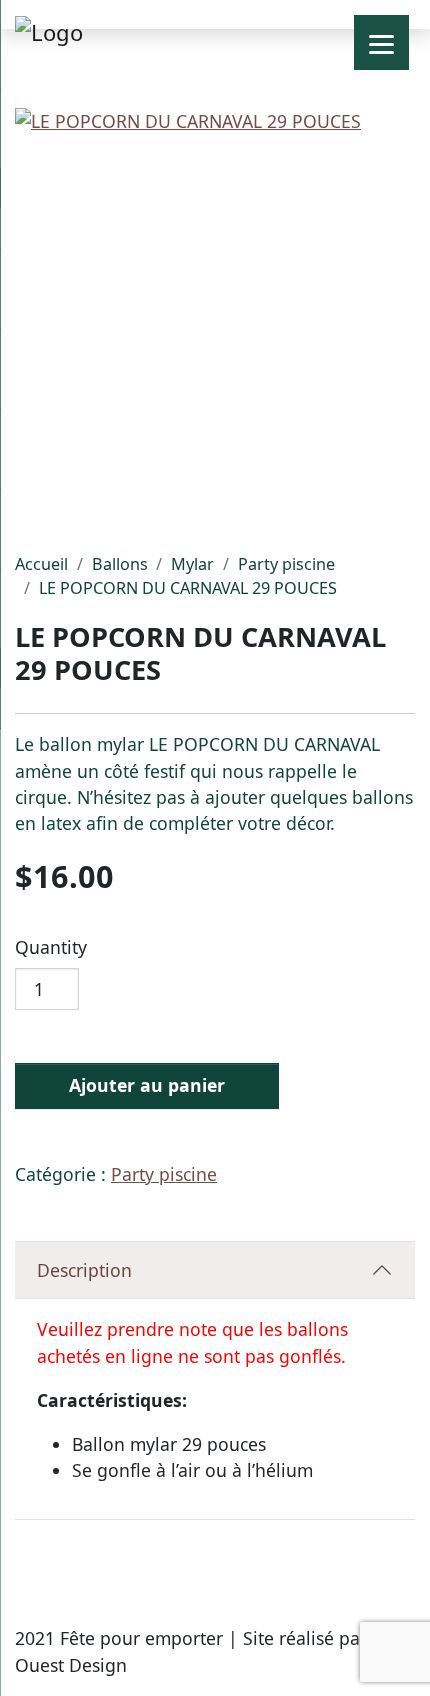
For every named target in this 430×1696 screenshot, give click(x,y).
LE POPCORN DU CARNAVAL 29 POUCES (188, 588)
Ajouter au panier (147, 1085)
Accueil (41, 564)
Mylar (192, 564)
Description (84, 1270)
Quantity (51, 947)
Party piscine (286, 564)
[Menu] (381, 42)
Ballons (120, 564)
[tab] (215, 1270)
